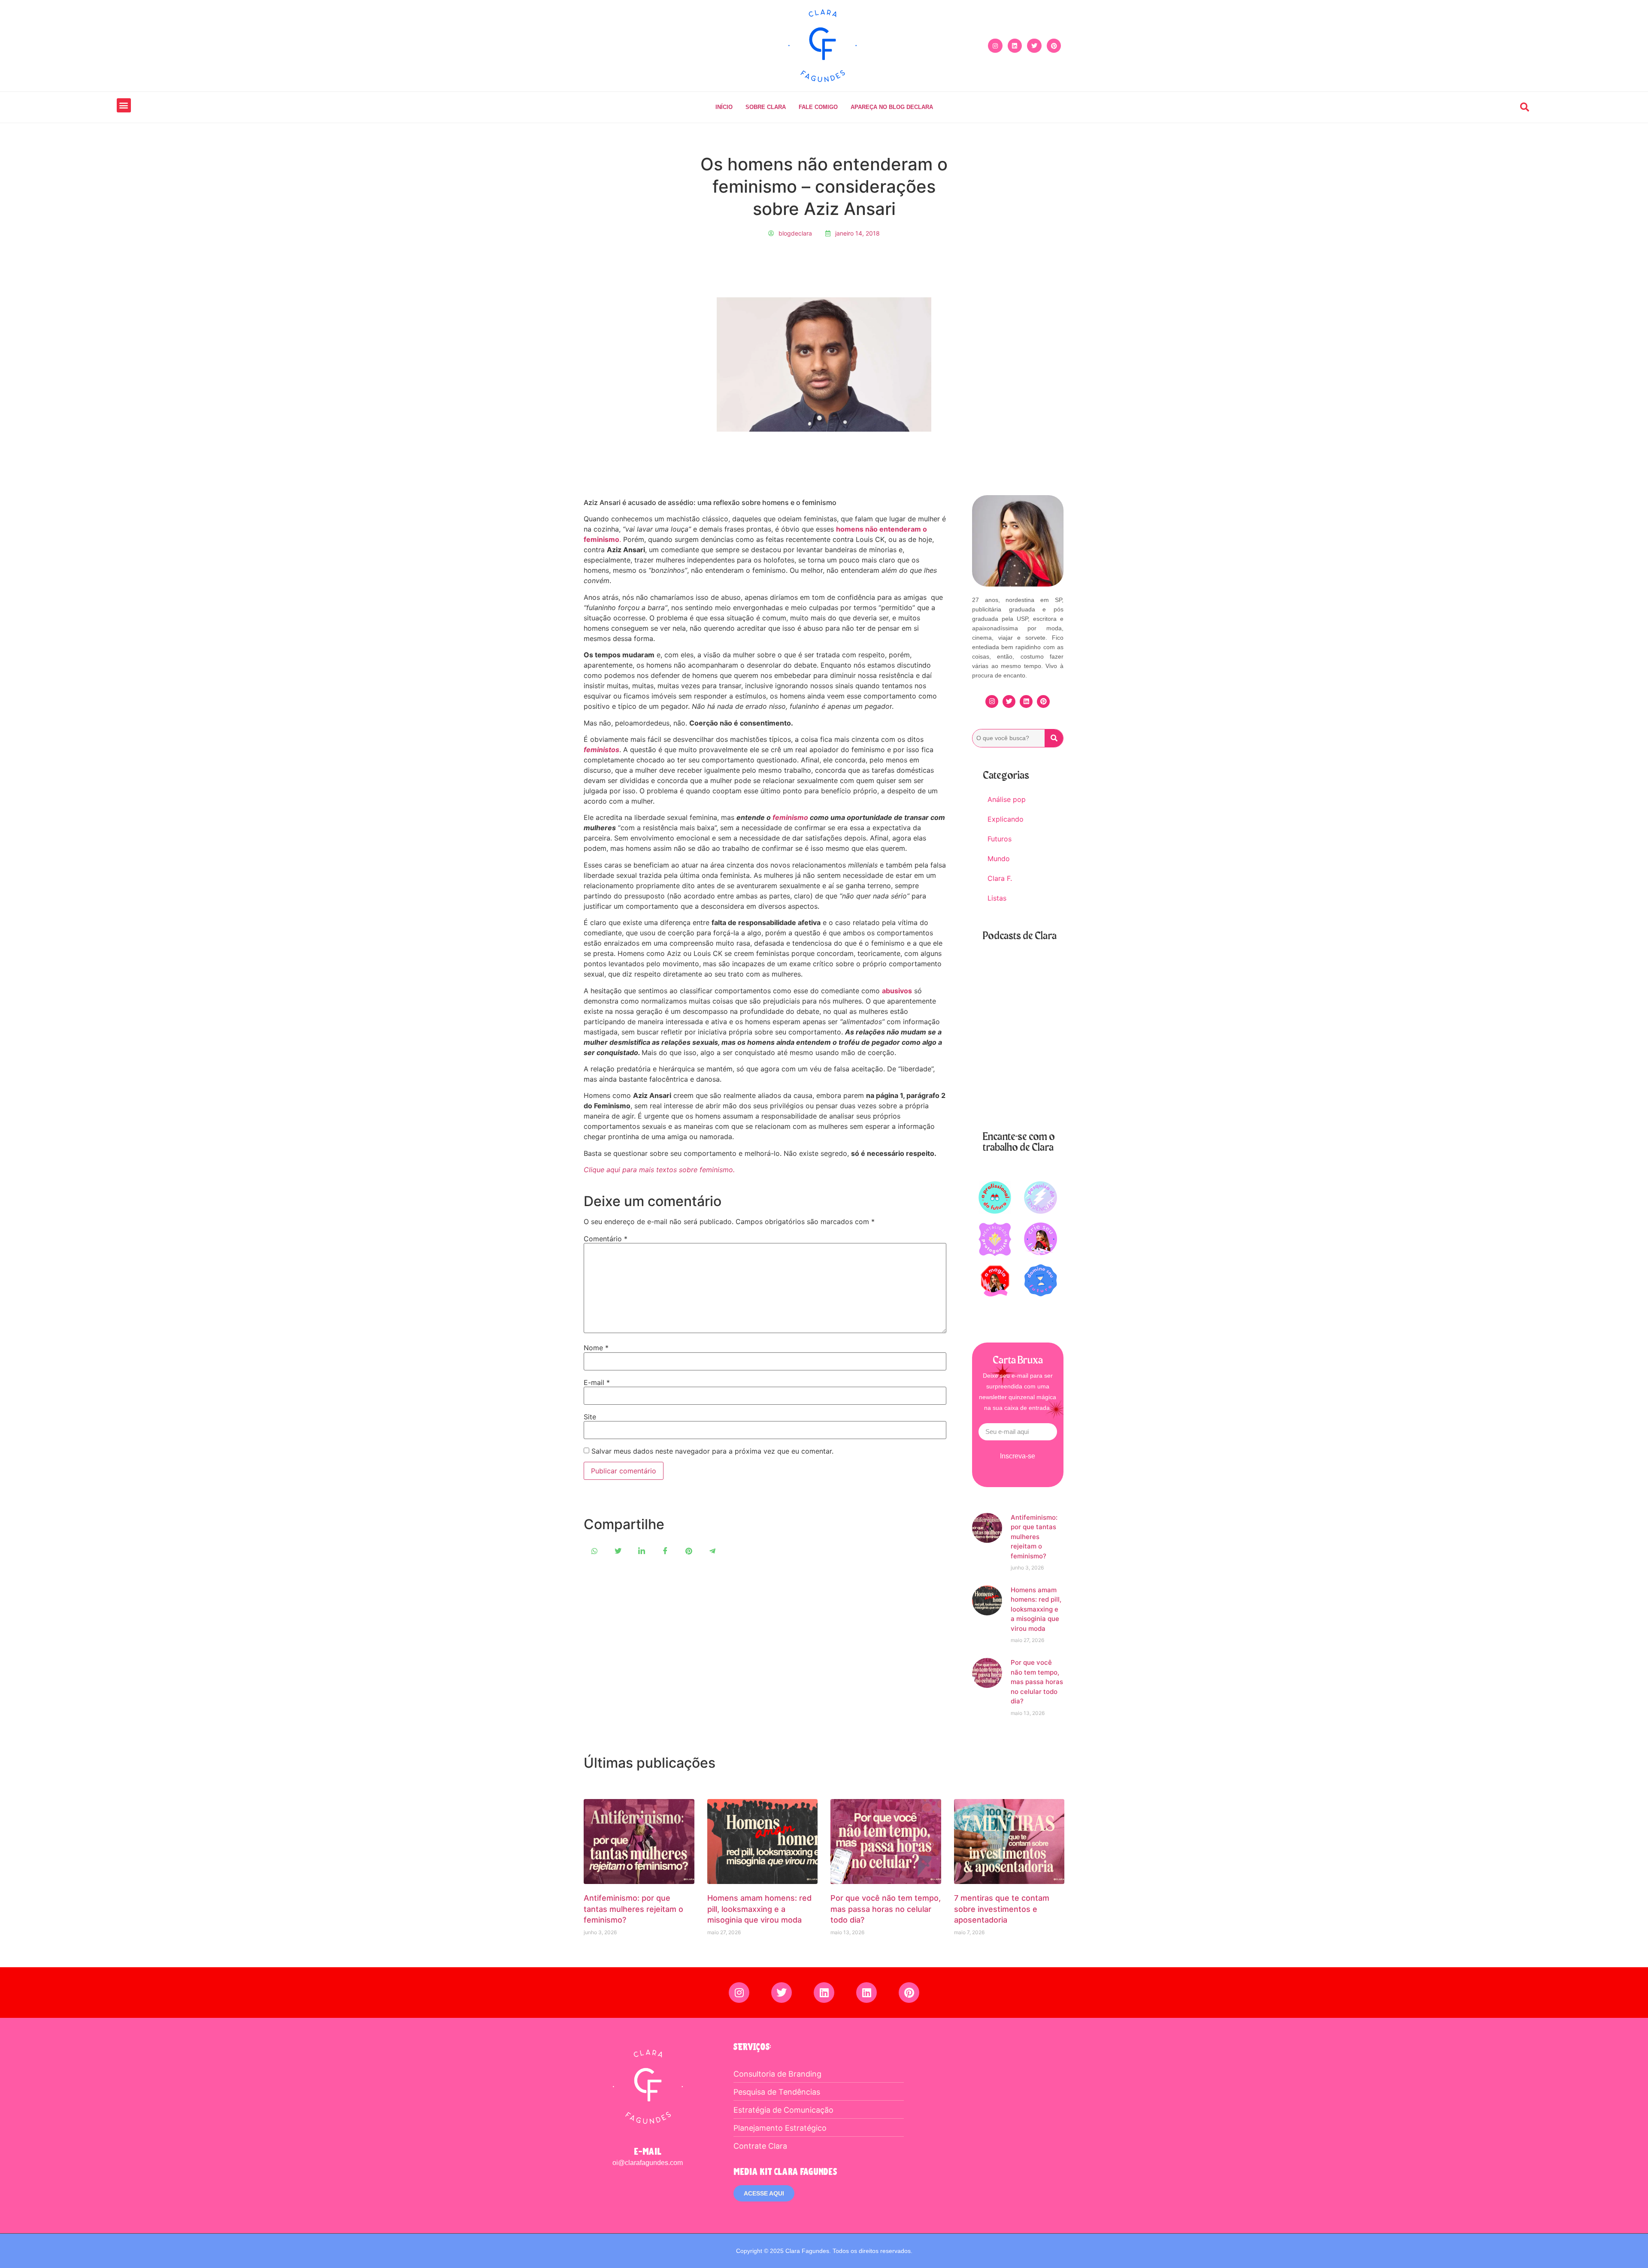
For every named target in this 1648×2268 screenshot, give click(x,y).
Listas (997, 898)
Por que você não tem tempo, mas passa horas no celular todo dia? (1037, 1682)
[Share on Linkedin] (642, 1551)
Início (724, 107)
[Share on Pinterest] (689, 1551)
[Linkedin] (1015, 46)
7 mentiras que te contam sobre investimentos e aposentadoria (1002, 1909)
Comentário (606, 1239)
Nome (596, 1348)
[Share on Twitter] (618, 1551)
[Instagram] (995, 46)
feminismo (790, 817)
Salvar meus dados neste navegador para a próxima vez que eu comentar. (712, 1451)
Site (590, 1417)
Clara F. (1000, 878)
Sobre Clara (766, 107)
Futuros (1000, 839)
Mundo (999, 859)
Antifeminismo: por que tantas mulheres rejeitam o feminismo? (1034, 1537)
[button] (124, 105)
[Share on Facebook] (665, 1551)
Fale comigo (818, 107)
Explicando (1006, 819)
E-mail (597, 1382)
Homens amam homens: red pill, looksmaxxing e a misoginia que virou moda (1036, 1609)
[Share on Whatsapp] (594, 1551)
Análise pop (1007, 799)
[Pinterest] (1054, 46)
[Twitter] (1034, 46)
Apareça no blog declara (892, 107)
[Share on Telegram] (712, 1551)
